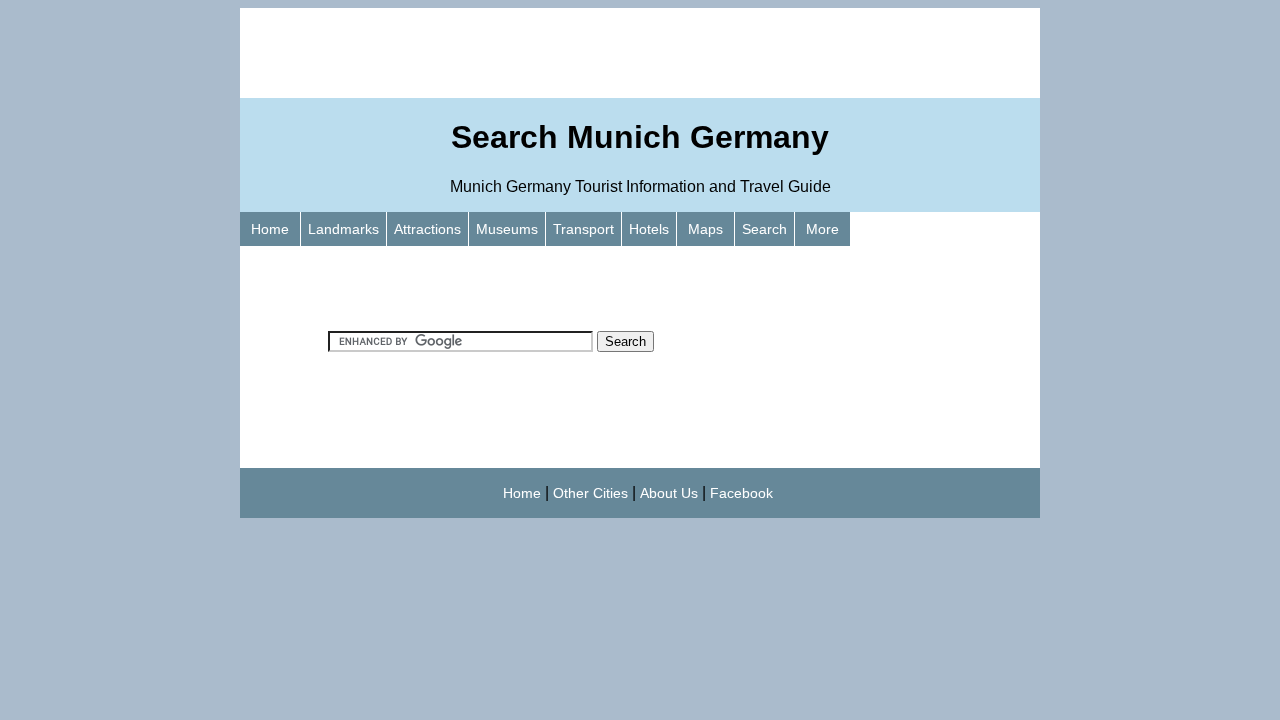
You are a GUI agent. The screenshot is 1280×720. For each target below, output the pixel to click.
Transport (583, 229)
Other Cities (590, 493)
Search (764, 229)
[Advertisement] (640, 53)
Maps (705, 229)
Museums (507, 229)
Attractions (427, 229)
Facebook (741, 493)
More (822, 229)
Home (270, 229)
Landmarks (343, 229)
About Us (669, 493)
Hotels (649, 229)
